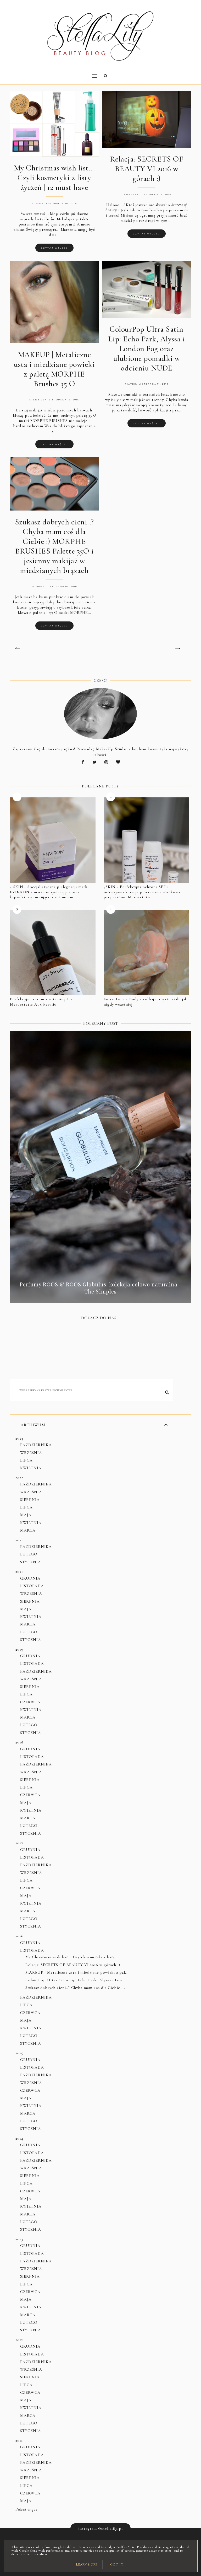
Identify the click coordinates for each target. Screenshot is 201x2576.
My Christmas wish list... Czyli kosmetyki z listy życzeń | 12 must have (54, 178)
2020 (20, 1571)
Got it (117, 2564)
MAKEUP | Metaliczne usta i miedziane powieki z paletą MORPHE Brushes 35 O (54, 369)
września (31, 1453)
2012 (19, 2340)
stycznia (31, 1562)
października (36, 1445)
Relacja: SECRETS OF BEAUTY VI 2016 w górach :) (147, 169)
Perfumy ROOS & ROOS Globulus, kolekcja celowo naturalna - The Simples (101, 1288)
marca (28, 1530)
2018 (19, 1742)
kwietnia (31, 1468)
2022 (19, 1478)
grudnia (30, 1578)
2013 (19, 2239)
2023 (19, 1438)
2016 (19, 1936)
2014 (19, 2138)
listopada (32, 1586)
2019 (19, 1649)
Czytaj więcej (54, 248)
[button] (52, 73)
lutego (29, 1554)
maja (26, 1515)
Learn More (87, 2564)
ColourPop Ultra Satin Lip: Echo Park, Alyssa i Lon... (76, 1980)
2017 (19, 1843)
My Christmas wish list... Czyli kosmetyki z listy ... (73, 1957)
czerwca (30, 1702)
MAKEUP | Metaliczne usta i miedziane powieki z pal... (77, 1972)
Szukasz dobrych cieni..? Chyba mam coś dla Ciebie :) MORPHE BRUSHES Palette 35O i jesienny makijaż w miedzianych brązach (54, 546)
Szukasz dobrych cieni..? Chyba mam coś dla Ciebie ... (75, 1988)
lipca (26, 1460)
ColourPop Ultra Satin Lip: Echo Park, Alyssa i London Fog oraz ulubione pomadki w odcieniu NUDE (147, 349)
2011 (19, 2440)
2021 (19, 1540)
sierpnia (30, 1500)
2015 (19, 2053)
